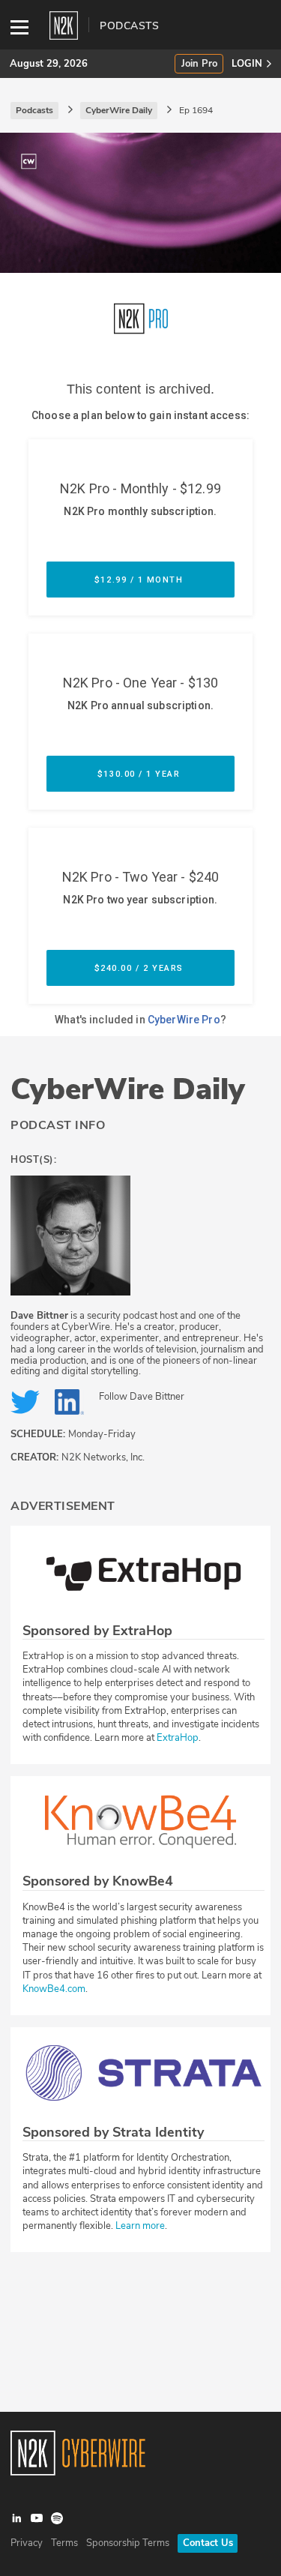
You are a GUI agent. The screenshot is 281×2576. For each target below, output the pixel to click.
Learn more (140, 2226)
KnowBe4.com (54, 1989)
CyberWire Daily (128, 1089)
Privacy (27, 2543)
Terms (64, 2543)
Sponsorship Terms (128, 2543)
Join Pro (199, 64)
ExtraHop (178, 1738)
